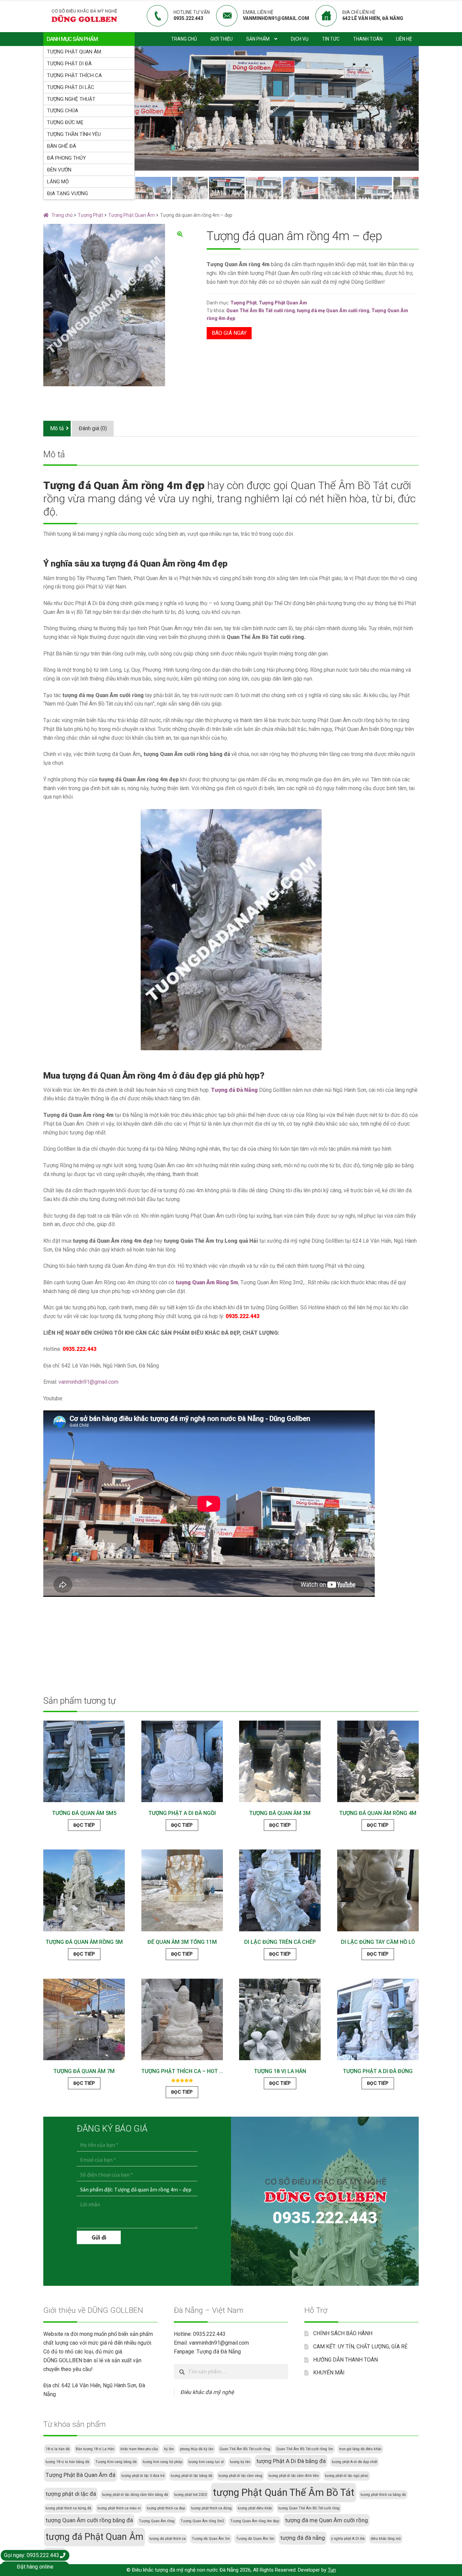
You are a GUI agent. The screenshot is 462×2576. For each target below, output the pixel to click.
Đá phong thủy (66, 158)
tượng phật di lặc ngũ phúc (347, 2476)
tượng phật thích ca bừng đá (68, 2508)
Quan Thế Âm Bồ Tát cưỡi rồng (261, 310)
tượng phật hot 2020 (190, 2495)
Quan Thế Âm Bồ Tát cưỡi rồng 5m (305, 2449)
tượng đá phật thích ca (168, 2539)
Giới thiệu (222, 39)
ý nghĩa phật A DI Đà (348, 2539)
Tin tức (331, 39)
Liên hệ (404, 39)
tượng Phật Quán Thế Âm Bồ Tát (284, 2492)
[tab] (57, 429)
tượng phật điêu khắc (255, 2508)
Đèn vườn (59, 170)
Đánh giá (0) (93, 428)
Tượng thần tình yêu (74, 134)
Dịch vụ (300, 39)
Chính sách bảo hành (343, 2333)
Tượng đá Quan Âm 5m (255, 2539)
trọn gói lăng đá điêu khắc (360, 2449)
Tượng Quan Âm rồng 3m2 (202, 2521)
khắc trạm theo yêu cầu (139, 2449)
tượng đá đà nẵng (303, 2538)
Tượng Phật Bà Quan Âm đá (80, 2475)
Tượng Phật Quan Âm (74, 52)
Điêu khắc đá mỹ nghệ (207, 2392)
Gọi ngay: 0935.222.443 (32, 2555)
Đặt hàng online (35, 2567)
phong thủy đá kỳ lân (197, 2449)
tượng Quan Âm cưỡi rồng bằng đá (89, 2520)
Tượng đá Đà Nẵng (219, 2352)
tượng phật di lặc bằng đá (192, 2476)
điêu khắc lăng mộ (386, 2539)
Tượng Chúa (63, 111)
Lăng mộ (58, 182)
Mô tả (57, 428)
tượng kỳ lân (240, 2462)
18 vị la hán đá (58, 2449)
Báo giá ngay (229, 333)
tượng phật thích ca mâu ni (119, 2508)
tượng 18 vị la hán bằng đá (67, 2462)
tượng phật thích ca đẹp (166, 2508)
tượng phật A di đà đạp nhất (354, 2462)
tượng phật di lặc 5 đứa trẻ (143, 2476)
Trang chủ (184, 39)
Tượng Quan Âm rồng (157, 2521)
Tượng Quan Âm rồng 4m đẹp (255, 2521)
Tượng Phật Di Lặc (71, 87)
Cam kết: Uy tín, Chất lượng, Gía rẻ (360, 2347)
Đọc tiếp (84, 1825)
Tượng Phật (90, 215)
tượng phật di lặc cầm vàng (240, 2476)
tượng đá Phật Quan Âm (95, 2537)
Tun (332, 2570)
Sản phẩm (258, 39)
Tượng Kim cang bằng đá (116, 2462)
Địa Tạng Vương (67, 193)
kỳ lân (169, 2449)
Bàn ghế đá (62, 146)
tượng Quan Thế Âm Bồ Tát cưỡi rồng (309, 2508)
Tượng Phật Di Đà (69, 64)
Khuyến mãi (329, 2373)
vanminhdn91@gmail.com (88, 1382)
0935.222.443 (242, 1316)
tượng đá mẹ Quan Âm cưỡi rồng (333, 310)
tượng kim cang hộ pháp (163, 2462)
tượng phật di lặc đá (71, 2494)
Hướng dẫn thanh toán (345, 2360)
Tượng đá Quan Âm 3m (211, 2539)
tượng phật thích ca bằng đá (383, 2495)
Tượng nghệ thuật (71, 99)
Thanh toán (368, 39)
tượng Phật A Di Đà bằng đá (291, 2461)
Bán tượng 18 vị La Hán (95, 2449)
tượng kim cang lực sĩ (206, 2462)
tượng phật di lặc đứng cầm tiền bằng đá (135, 2495)
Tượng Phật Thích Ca (74, 75)
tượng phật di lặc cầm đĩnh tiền (294, 2476)
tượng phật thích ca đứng (211, 2508)
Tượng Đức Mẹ (65, 122)
